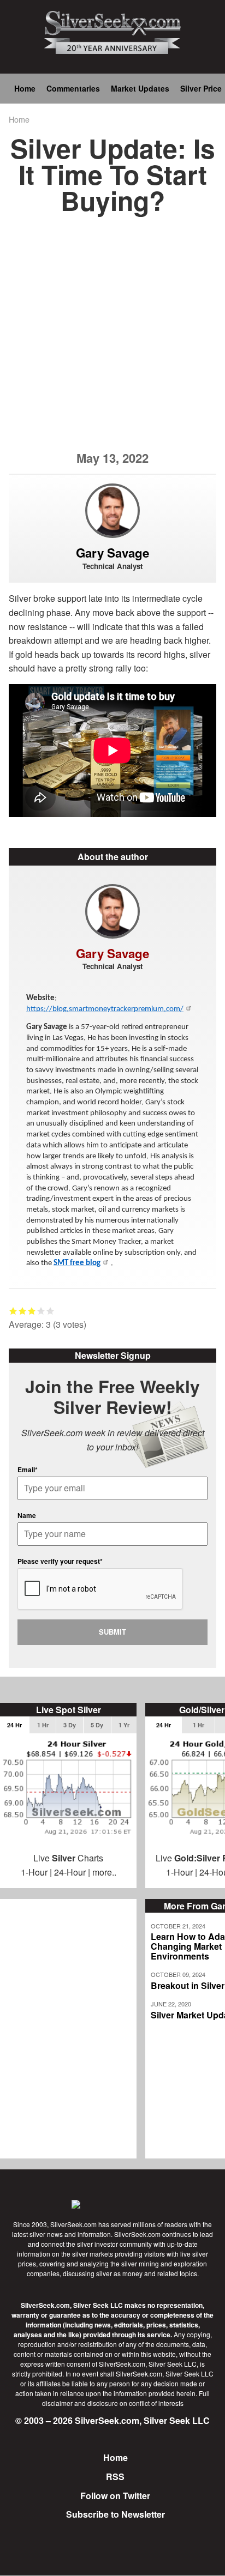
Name (27, 1515)
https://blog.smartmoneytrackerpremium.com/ (105, 1009)
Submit (112, 1632)
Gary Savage (112, 553)
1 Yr (124, 1725)
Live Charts (68, 1858)
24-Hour (70, 1872)
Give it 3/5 (32, 1311)
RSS (115, 2477)
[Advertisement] (112, 339)
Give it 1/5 (13, 1311)
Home (25, 88)
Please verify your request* (60, 1561)
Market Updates (140, 88)
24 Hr (14, 1725)
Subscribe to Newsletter (116, 2514)
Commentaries (73, 88)
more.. (104, 1872)
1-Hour (34, 1872)
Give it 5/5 (51, 1311)
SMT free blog (77, 1263)
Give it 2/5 (23, 1311)
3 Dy (70, 1725)
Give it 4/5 (41, 1311)
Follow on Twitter (115, 2496)
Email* (28, 1470)
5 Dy (97, 1725)
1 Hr (43, 1725)
